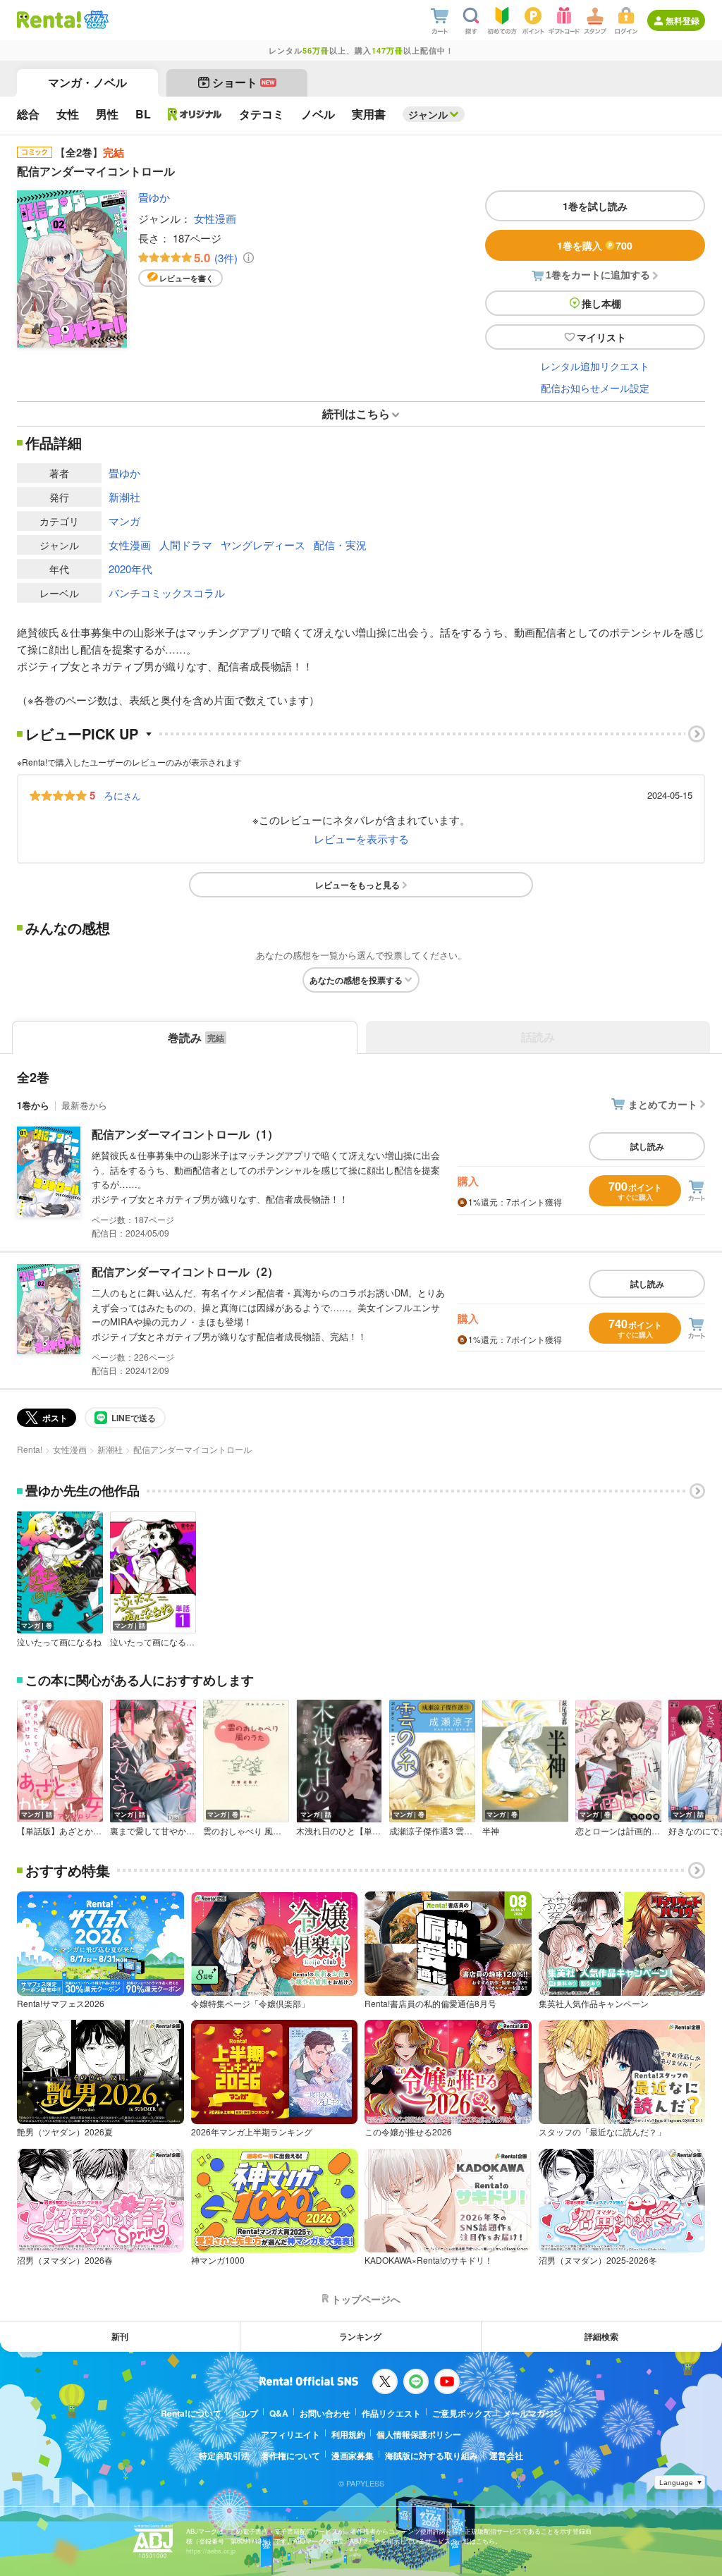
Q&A (279, 2413)
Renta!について (191, 2413)
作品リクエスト (391, 2413)
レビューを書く (186, 278)
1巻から (33, 1105)
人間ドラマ (186, 545)
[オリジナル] (195, 114)
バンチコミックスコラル (167, 593)
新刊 (120, 2336)
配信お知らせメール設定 (595, 388)
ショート (244, 82)
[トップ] (49, 20)
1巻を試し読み (595, 206)
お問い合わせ (325, 2413)
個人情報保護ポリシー (419, 2434)
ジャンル (428, 114)
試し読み (647, 1146)
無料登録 (683, 20)
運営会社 (506, 2455)
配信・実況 (340, 545)
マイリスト (601, 337)
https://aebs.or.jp (211, 2551)
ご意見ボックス (462, 2413)
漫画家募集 (353, 2455)
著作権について (290, 2455)
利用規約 (348, 2434)
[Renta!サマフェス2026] (95, 20)
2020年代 (130, 569)
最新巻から (84, 1105)
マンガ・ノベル (87, 82)
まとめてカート (663, 1104)
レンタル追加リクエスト (595, 366)
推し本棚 (601, 303)
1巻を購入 (595, 245)
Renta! (30, 1449)
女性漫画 (215, 218)
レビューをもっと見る (357, 885)
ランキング (360, 2336)
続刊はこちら (356, 413)
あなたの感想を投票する (356, 980)
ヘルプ (245, 2413)
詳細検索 (601, 2336)
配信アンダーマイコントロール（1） (185, 1134)
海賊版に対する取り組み (432, 2455)
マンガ (124, 521)
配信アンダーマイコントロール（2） (185, 1271)
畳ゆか (154, 197)
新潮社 (124, 497)
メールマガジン (532, 2413)
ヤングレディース (263, 545)
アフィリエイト (290, 2434)
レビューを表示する (361, 839)
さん (122, 795)
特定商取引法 (224, 2455)
